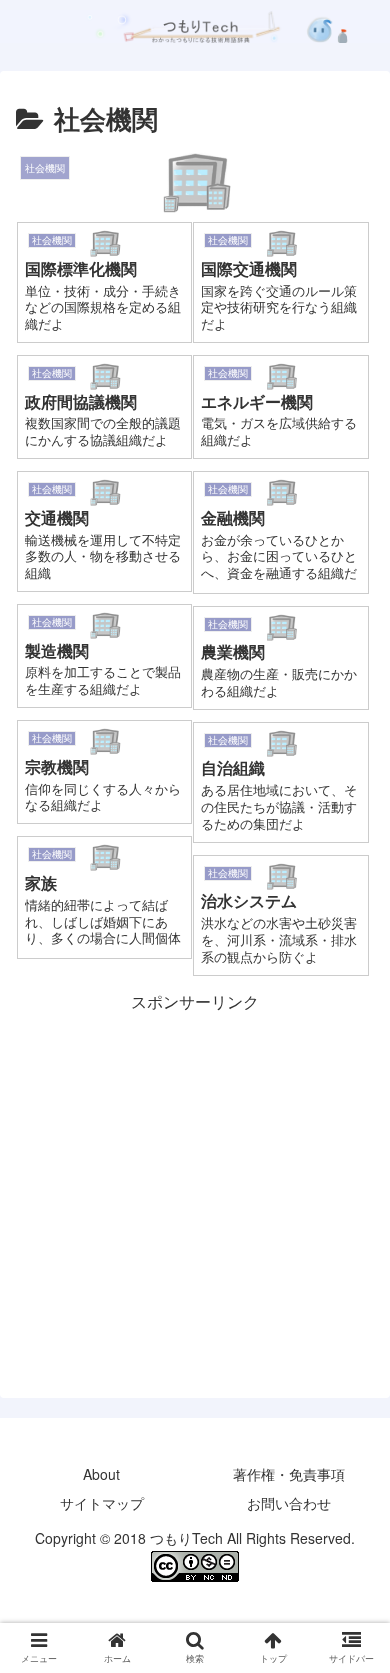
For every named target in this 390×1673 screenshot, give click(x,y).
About (101, 1474)
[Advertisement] (195, 1156)
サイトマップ (102, 1503)
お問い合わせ (289, 1503)
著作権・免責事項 (289, 1474)
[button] (350, 1645)
